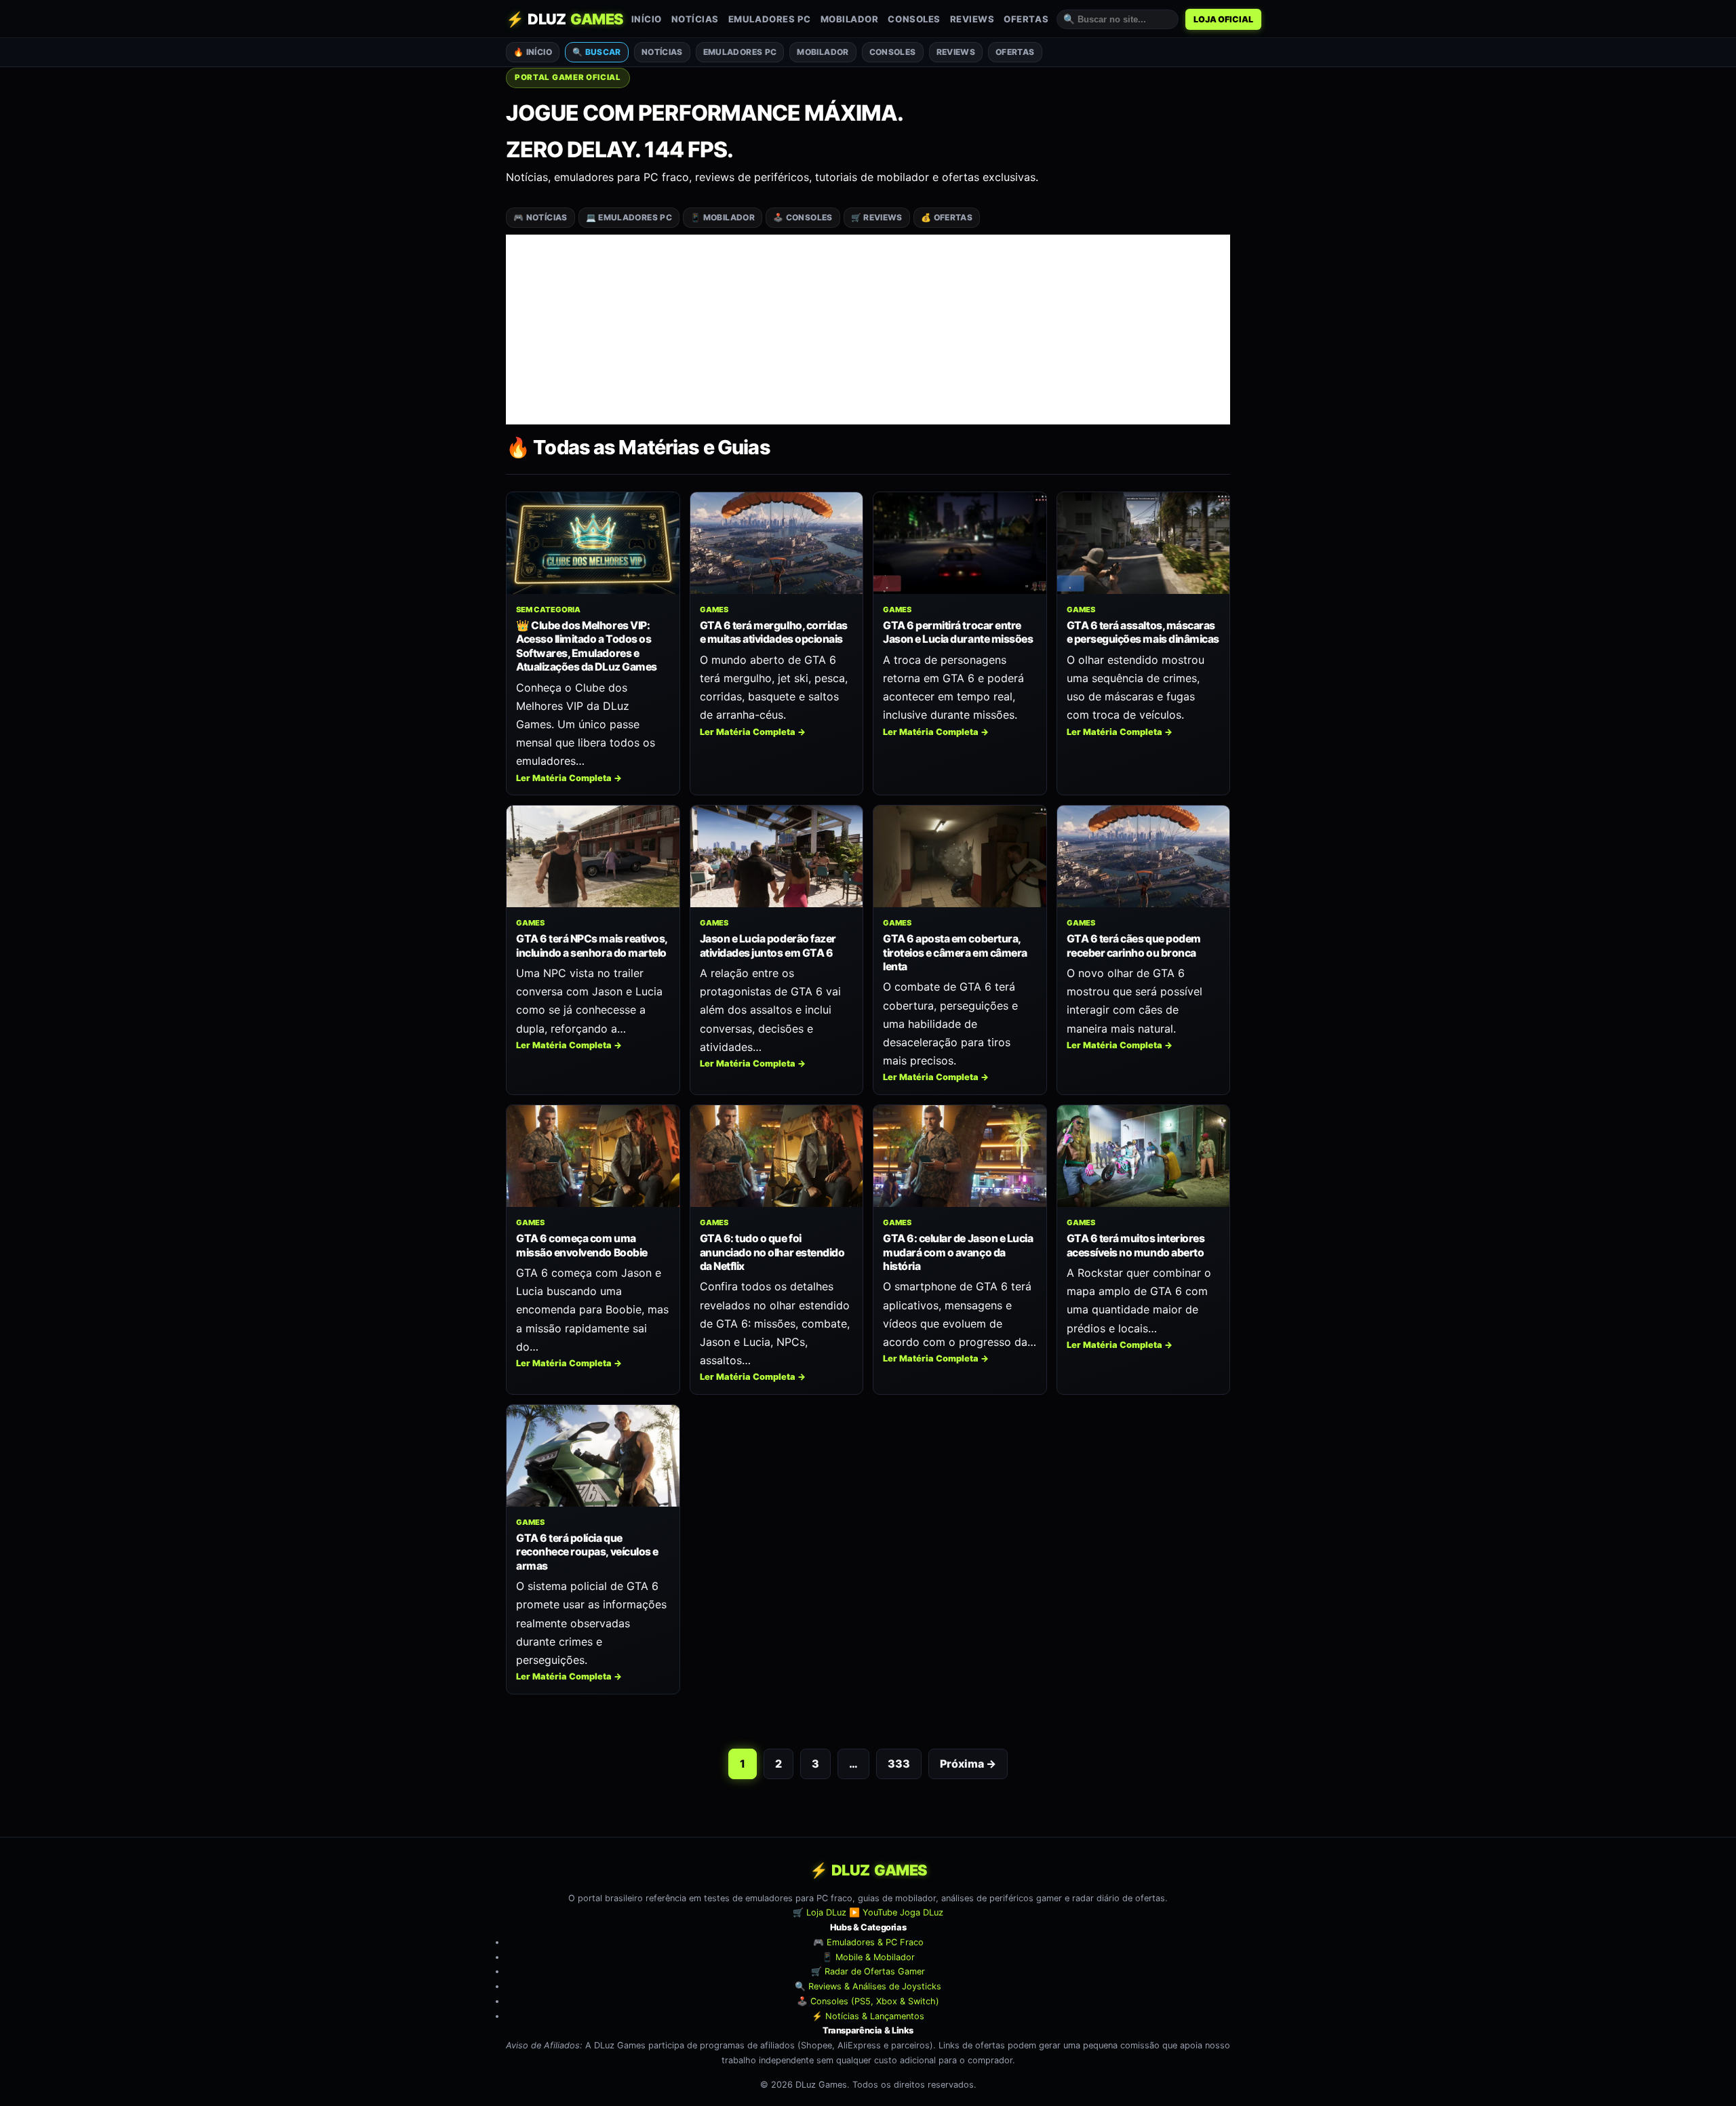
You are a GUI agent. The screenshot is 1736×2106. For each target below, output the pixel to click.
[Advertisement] (868, 330)
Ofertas (1026, 19)
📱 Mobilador (723, 217)
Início (647, 19)
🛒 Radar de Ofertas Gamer (868, 1972)
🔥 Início (533, 52)
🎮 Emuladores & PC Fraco (868, 1942)
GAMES (714, 610)
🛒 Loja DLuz (820, 1913)
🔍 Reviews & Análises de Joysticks (868, 1986)
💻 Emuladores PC (629, 217)
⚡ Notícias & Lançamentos (868, 2016)
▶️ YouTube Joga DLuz (896, 1913)
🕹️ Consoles (803, 217)
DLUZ (565, 19)
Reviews (972, 19)
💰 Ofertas (947, 217)
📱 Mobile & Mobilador (868, 1957)
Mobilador (850, 19)
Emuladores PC (770, 19)
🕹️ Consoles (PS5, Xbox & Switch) (868, 2001)
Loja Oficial (1223, 19)
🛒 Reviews (877, 217)
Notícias (695, 19)
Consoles (914, 19)
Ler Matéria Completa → (569, 778)
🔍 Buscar (597, 52)
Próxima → (968, 1764)
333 (899, 1764)
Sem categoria (548, 610)
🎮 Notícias (540, 217)
